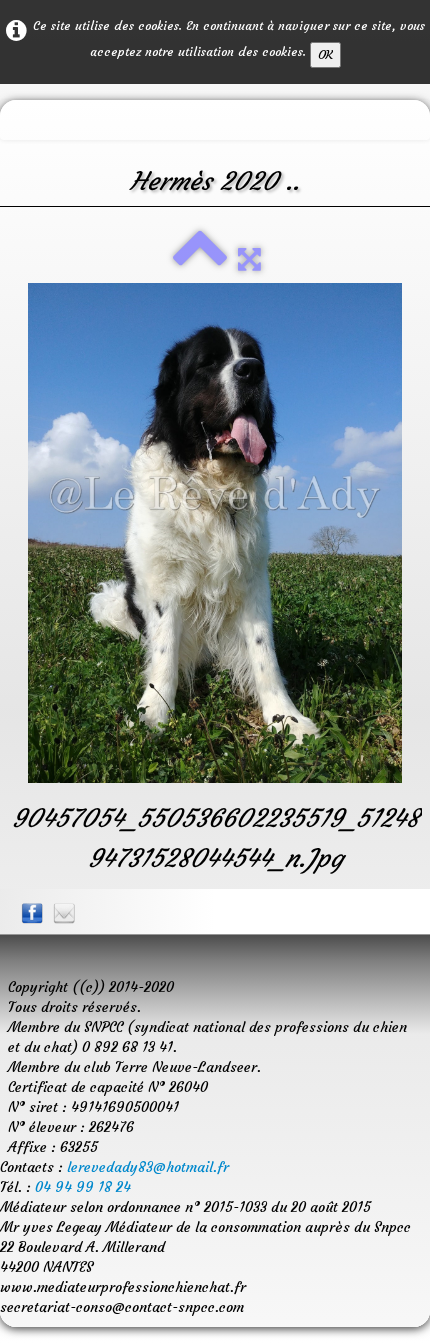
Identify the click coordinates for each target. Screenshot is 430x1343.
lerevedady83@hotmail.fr (148, 1167)
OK (325, 54)
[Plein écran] (249, 258)
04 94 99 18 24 (83, 1187)
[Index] (200, 258)
